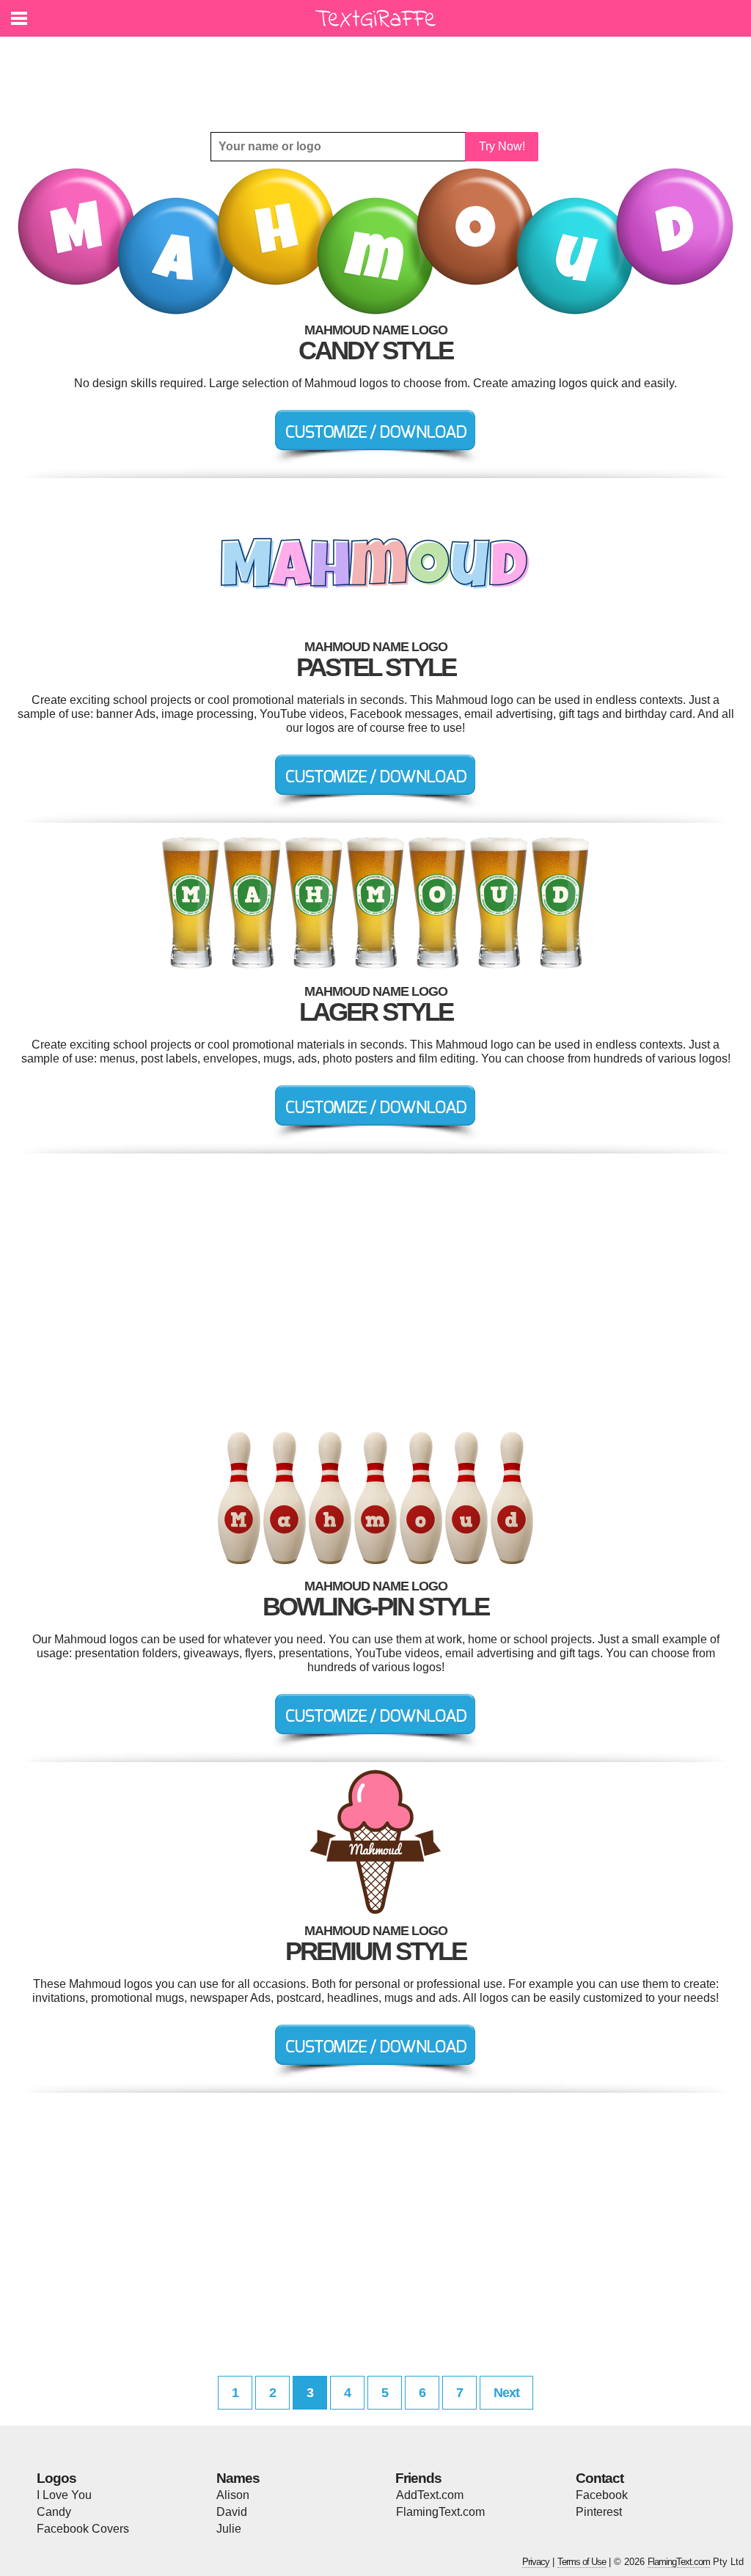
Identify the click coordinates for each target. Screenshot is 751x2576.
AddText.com (430, 2495)
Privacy (536, 2562)
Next (506, 2393)
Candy (54, 2512)
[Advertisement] (379, 73)
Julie (229, 2529)
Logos (56, 2478)
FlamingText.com (440, 2512)
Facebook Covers (83, 2529)
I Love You (64, 2495)
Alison (233, 2495)
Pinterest (599, 2512)
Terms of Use (582, 2562)
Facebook (602, 2495)
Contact (600, 2478)
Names (238, 2478)
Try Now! (502, 146)
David (232, 2512)
